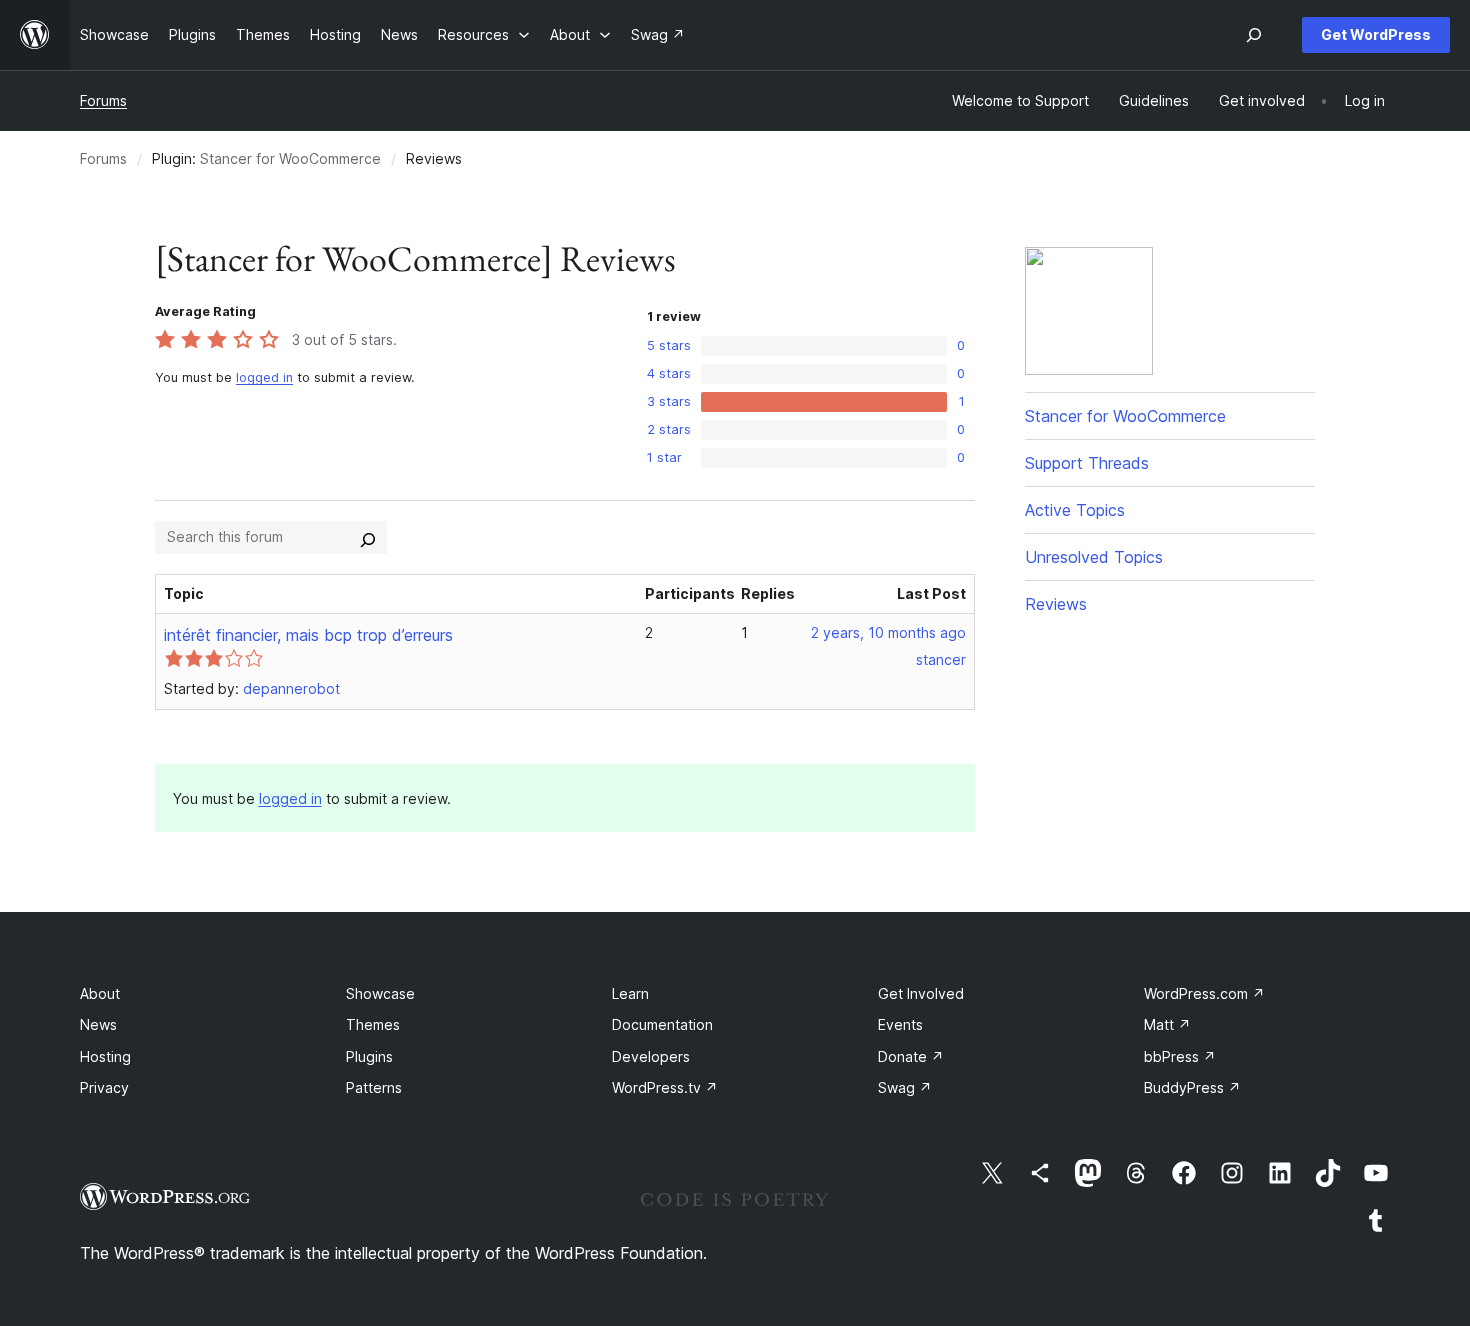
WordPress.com (1204, 993)
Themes (373, 1024)
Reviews (1056, 604)
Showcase (380, 993)
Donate (911, 1056)
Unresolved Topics (1094, 557)
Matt (1167, 1024)
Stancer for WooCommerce (290, 158)
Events (900, 1024)
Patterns (374, 1087)
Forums (103, 100)
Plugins (369, 1056)
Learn (630, 993)
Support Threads (1087, 463)
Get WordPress (1376, 34)
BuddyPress (1192, 1087)
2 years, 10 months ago (888, 632)
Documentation (662, 1024)
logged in (264, 377)
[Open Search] (1254, 35)
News (98, 1024)
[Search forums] (368, 537)
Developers (651, 1056)
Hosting (105, 1056)
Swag (905, 1087)
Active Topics (1075, 510)
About (100, 993)
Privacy (104, 1087)
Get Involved (921, 993)
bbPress (1180, 1056)
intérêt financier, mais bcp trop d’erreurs (308, 635)
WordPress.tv (665, 1087)
